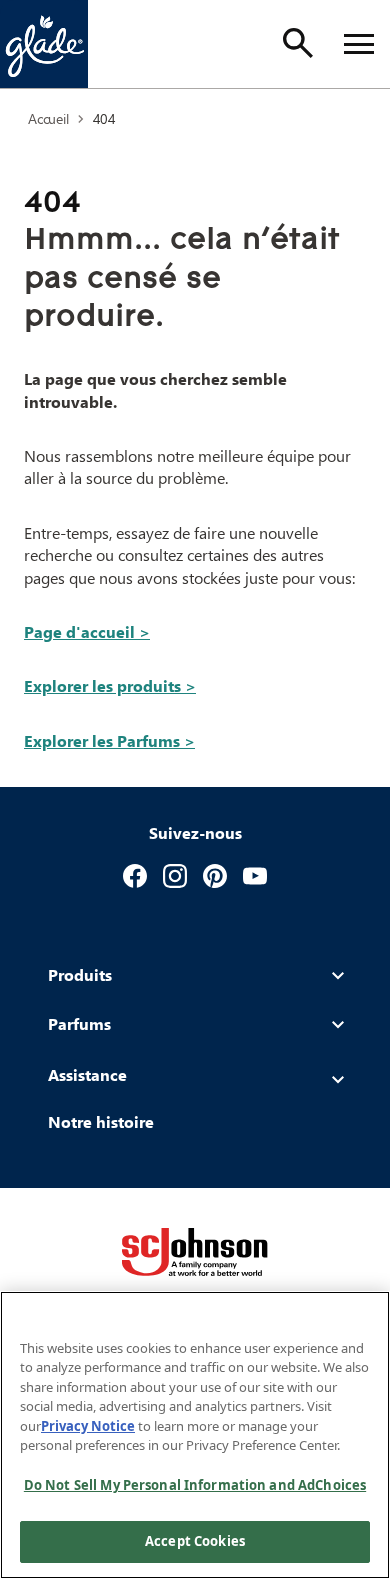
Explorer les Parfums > (109, 740)
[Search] (298, 43)
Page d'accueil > (87, 631)
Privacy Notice (88, 1426)
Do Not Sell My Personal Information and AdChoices (195, 1485)
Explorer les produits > (110, 685)
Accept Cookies (195, 1541)
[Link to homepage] (44, 44)
